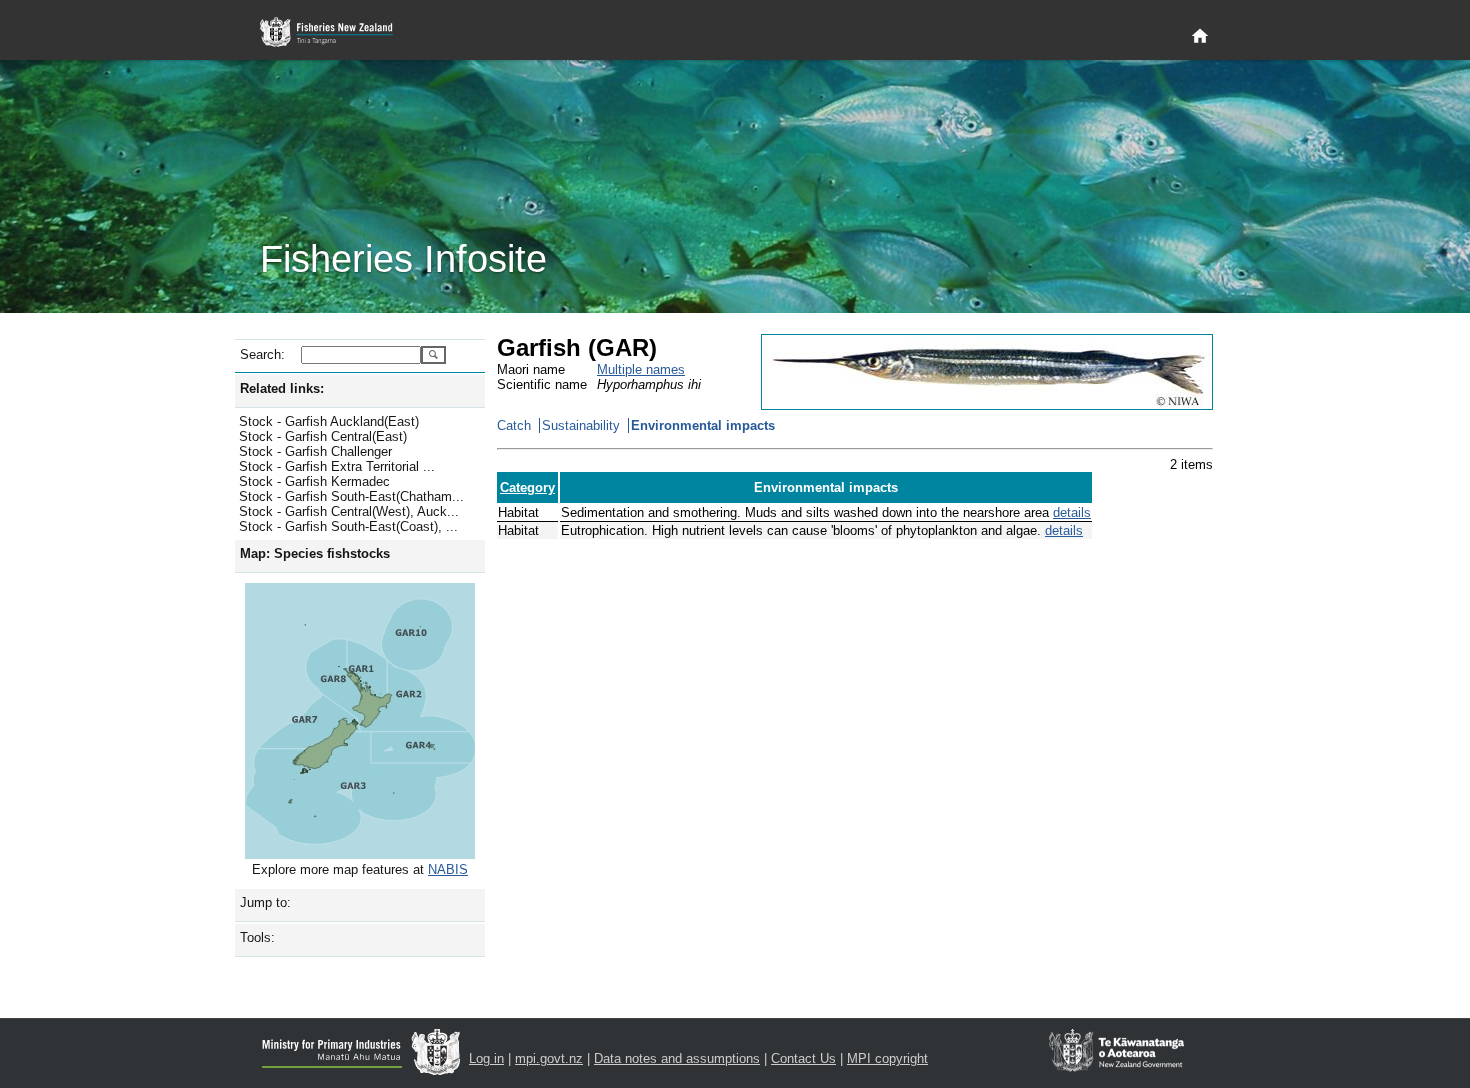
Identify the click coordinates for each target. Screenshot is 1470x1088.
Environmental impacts (703, 425)
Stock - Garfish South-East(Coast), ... (348, 526)
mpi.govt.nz (549, 1058)
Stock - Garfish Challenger (315, 451)
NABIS (448, 869)
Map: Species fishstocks (315, 553)
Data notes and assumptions (677, 1058)
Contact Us (803, 1058)
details (1072, 512)
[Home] (1200, 37)
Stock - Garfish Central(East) (323, 436)
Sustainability (581, 425)
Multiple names (641, 369)
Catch (514, 425)
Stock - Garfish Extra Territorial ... (337, 466)
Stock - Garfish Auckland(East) (329, 421)
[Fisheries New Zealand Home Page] (337, 32)
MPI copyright (887, 1058)
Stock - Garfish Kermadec (314, 481)
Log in (486, 1058)
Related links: (282, 388)
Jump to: (265, 902)
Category (527, 487)
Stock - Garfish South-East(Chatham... (351, 496)
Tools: (257, 937)
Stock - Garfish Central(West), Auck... (349, 511)
